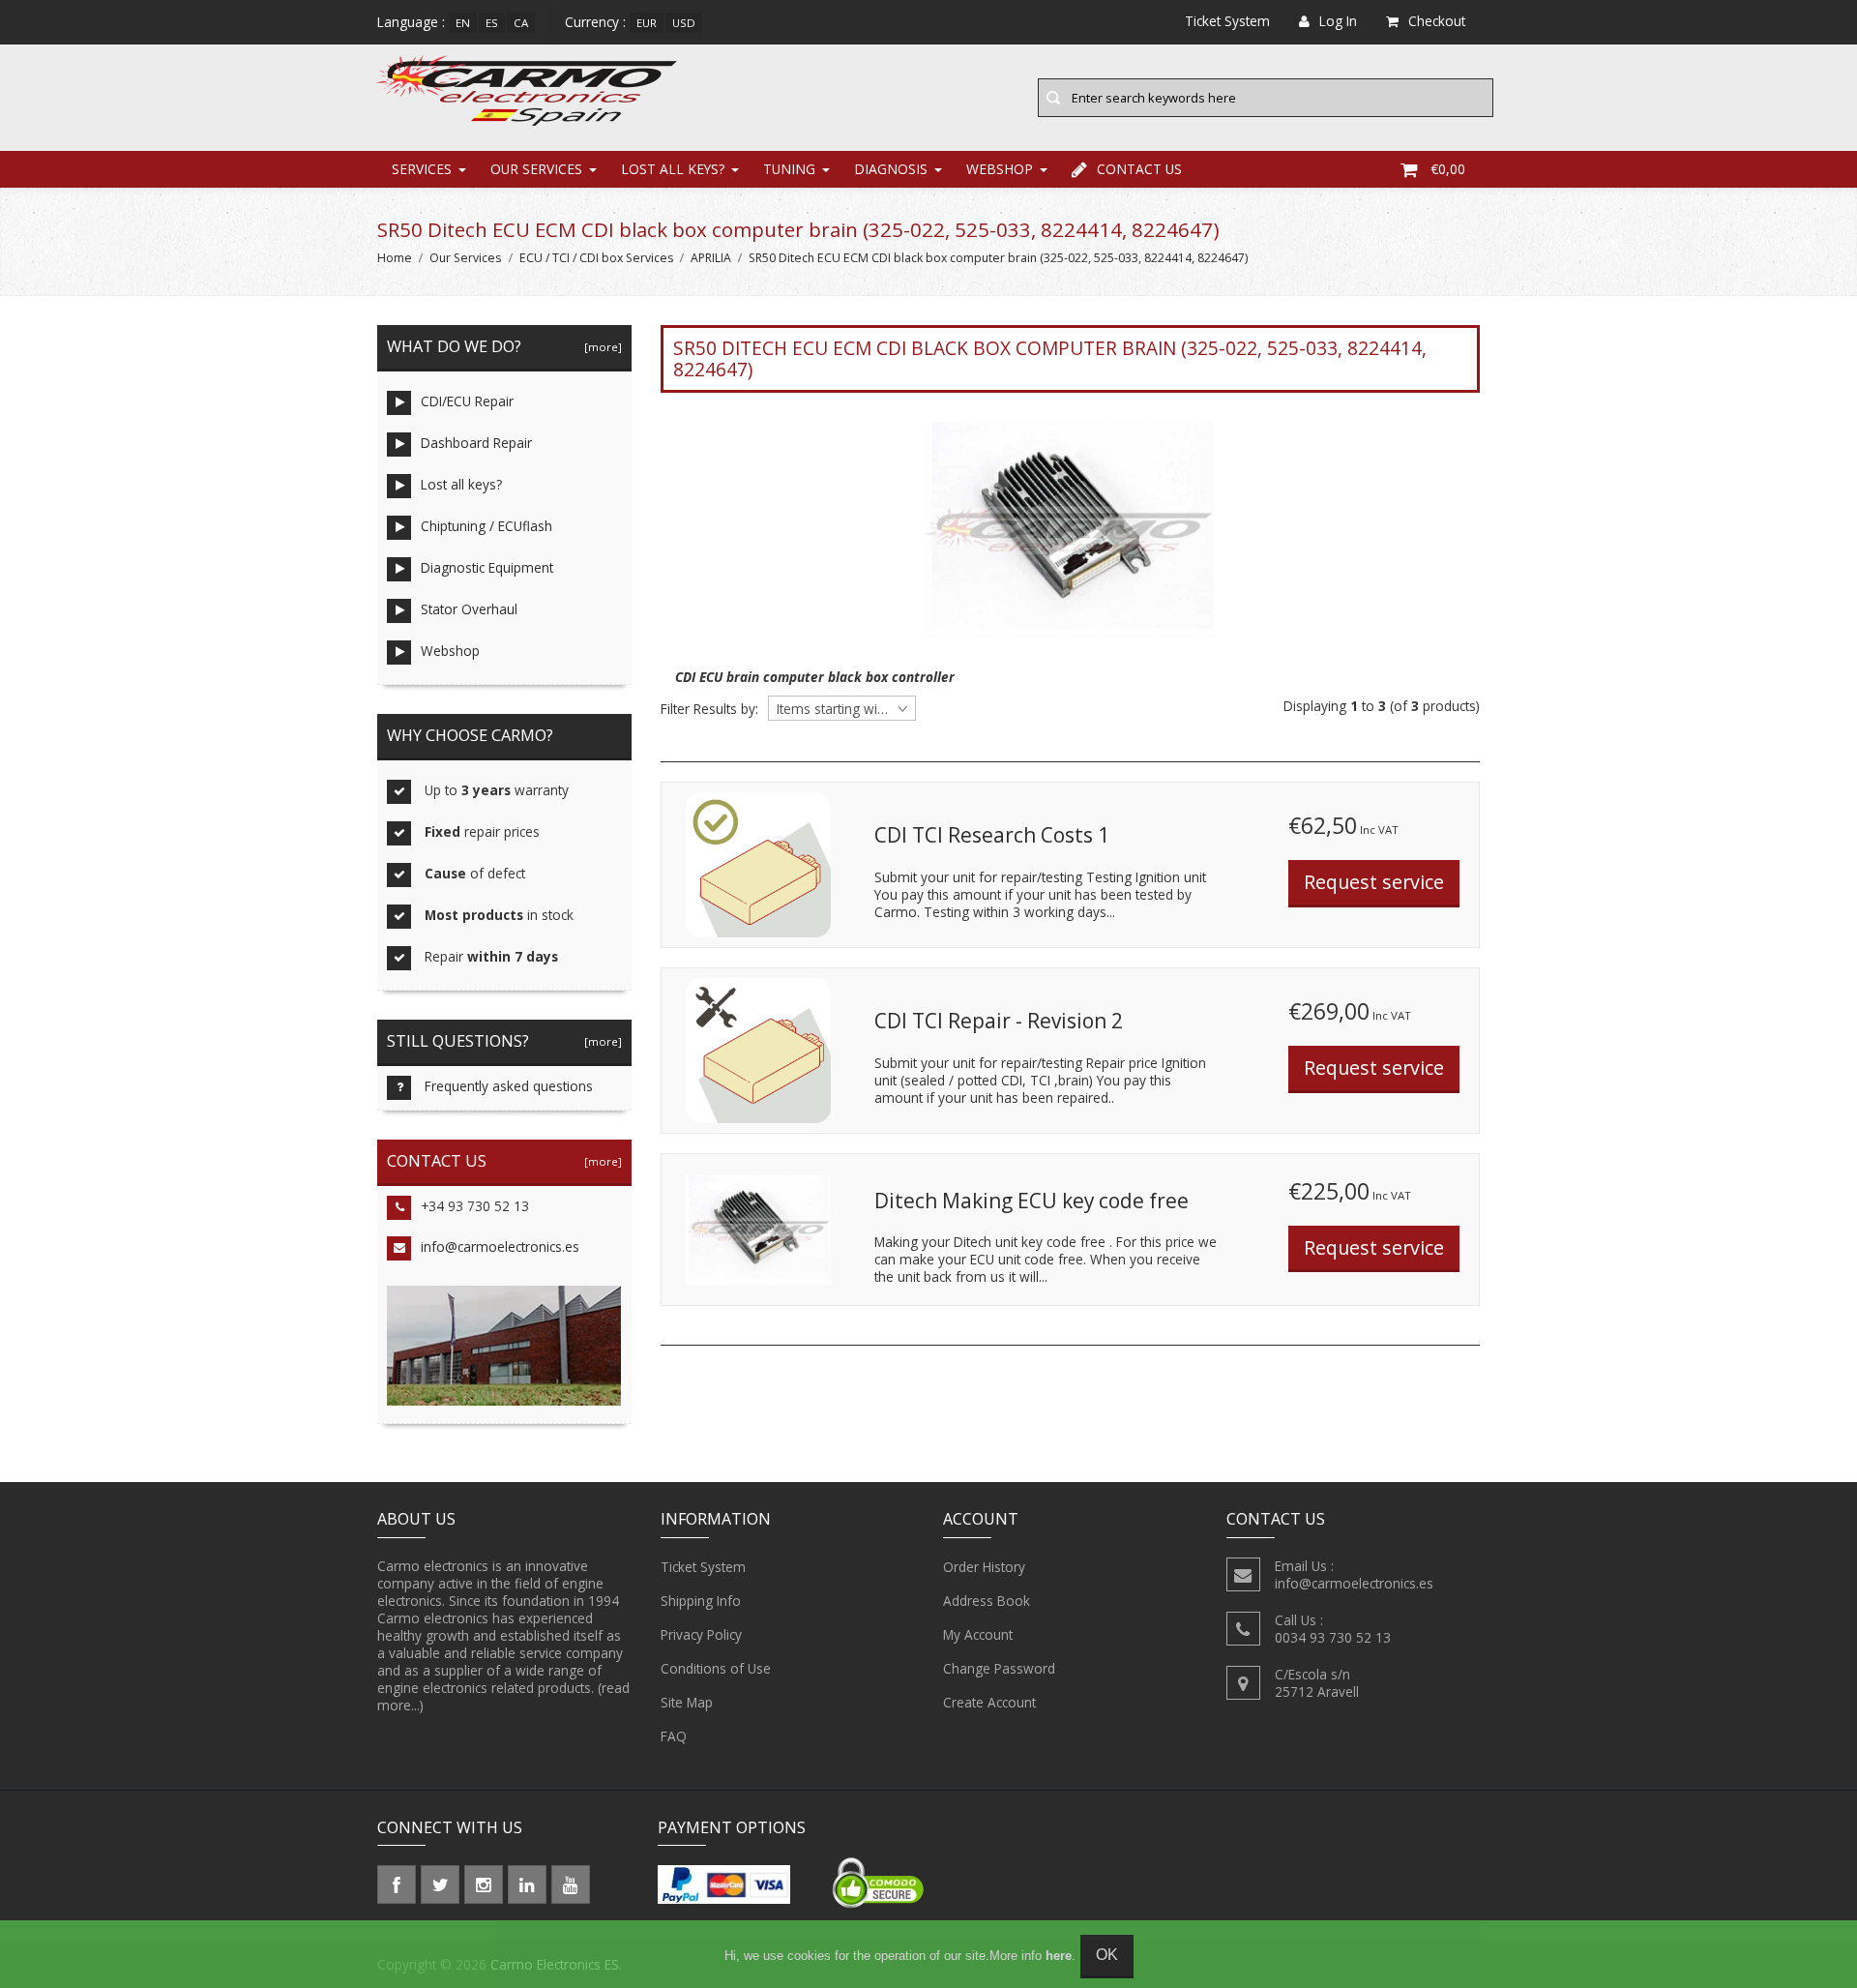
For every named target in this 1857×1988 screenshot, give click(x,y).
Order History (984, 1567)
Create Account (989, 1702)
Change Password (999, 1668)
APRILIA (711, 258)
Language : (411, 22)
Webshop (1000, 169)
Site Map (687, 1702)
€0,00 (1448, 169)
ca (521, 23)
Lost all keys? (673, 169)
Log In (1338, 21)
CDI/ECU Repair (467, 401)
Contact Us (1139, 169)
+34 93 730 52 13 (475, 1206)
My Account (978, 1634)
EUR (647, 23)
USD (684, 23)
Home (395, 258)
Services (422, 169)
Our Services (536, 169)
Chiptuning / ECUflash (486, 526)
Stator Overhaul (469, 609)
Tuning (789, 169)
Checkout (1437, 21)
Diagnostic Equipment (487, 567)
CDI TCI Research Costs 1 (992, 835)
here (1059, 1956)
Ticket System (703, 1567)
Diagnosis (891, 169)
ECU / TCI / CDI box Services (596, 258)
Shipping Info (701, 1601)
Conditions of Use (716, 1668)
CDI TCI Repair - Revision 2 (999, 1021)
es (492, 23)
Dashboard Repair (476, 443)
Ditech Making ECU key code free (1032, 1201)
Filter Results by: (709, 709)
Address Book (987, 1601)
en (463, 23)
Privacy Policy (701, 1634)
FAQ (674, 1736)
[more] (600, 347)
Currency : (595, 22)
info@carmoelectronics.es (500, 1246)
